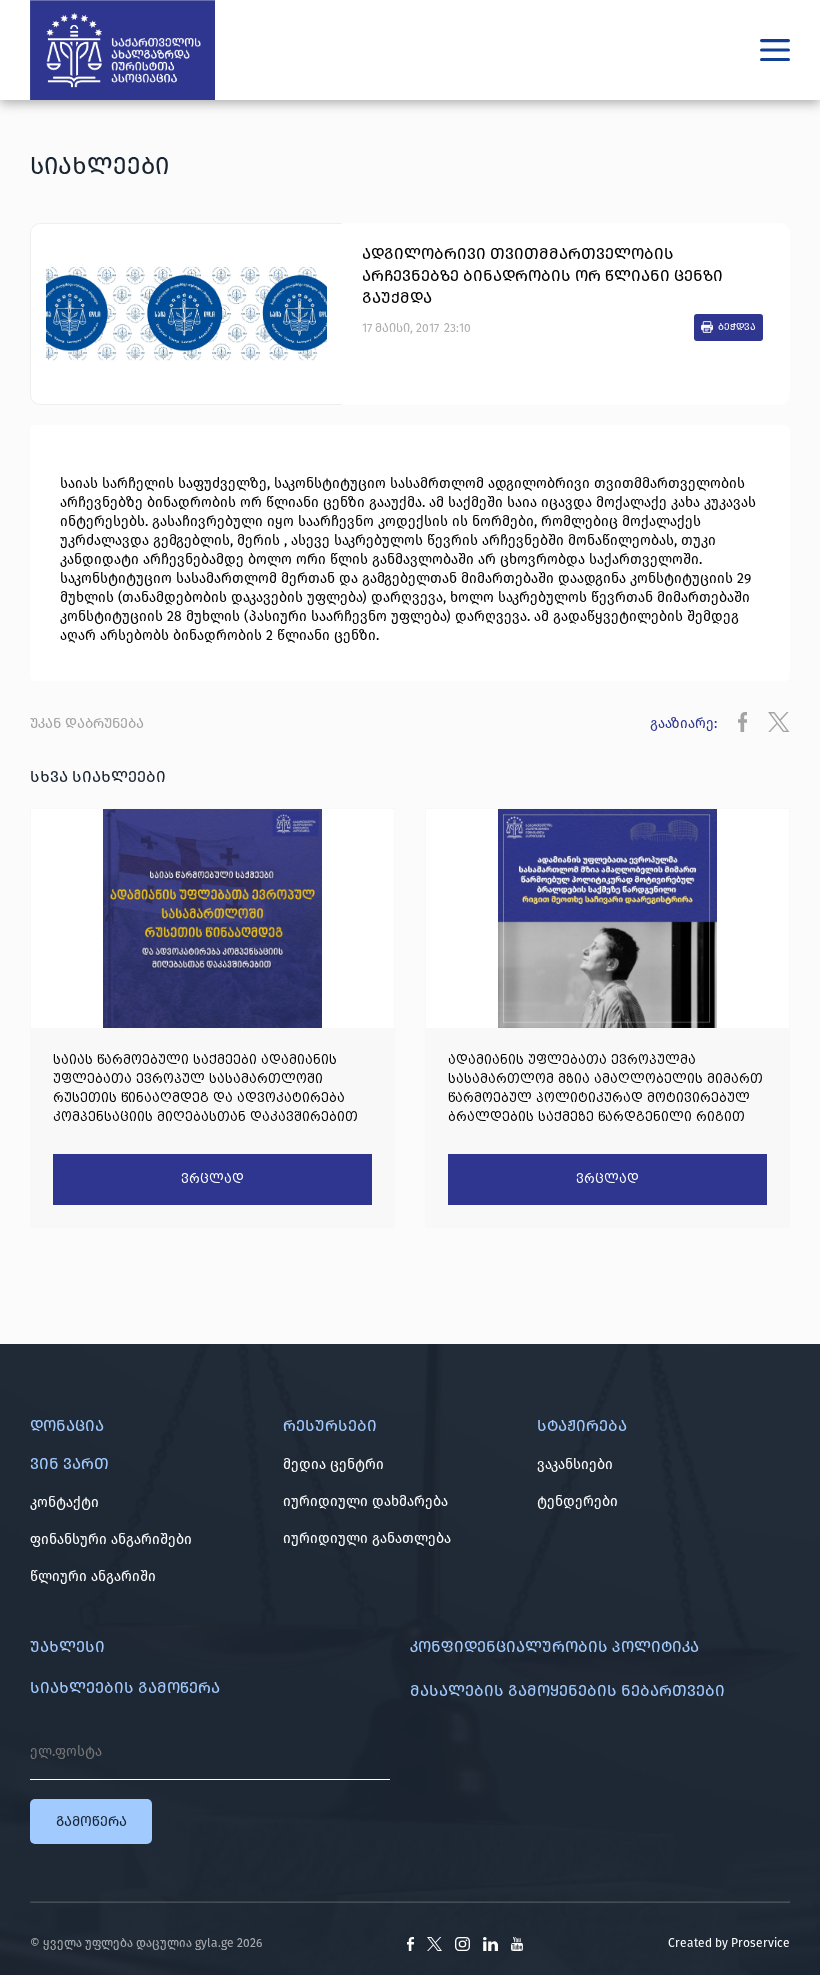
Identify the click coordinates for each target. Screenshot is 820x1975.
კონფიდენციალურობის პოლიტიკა (554, 1646)
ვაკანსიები (575, 1464)
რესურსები (330, 1425)
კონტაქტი (64, 1502)
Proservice (760, 1943)
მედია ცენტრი (333, 1464)
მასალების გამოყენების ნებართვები (567, 1690)
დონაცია (67, 1425)
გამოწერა (91, 1821)
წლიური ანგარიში (93, 1576)
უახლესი (67, 1646)
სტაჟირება (582, 1425)
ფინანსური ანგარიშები (111, 1539)
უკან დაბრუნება (87, 723)
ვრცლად (212, 1179)
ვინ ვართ (69, 1463)
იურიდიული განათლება (367, 1538)
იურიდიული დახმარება (365, 1501)
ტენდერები (577, 1501)
